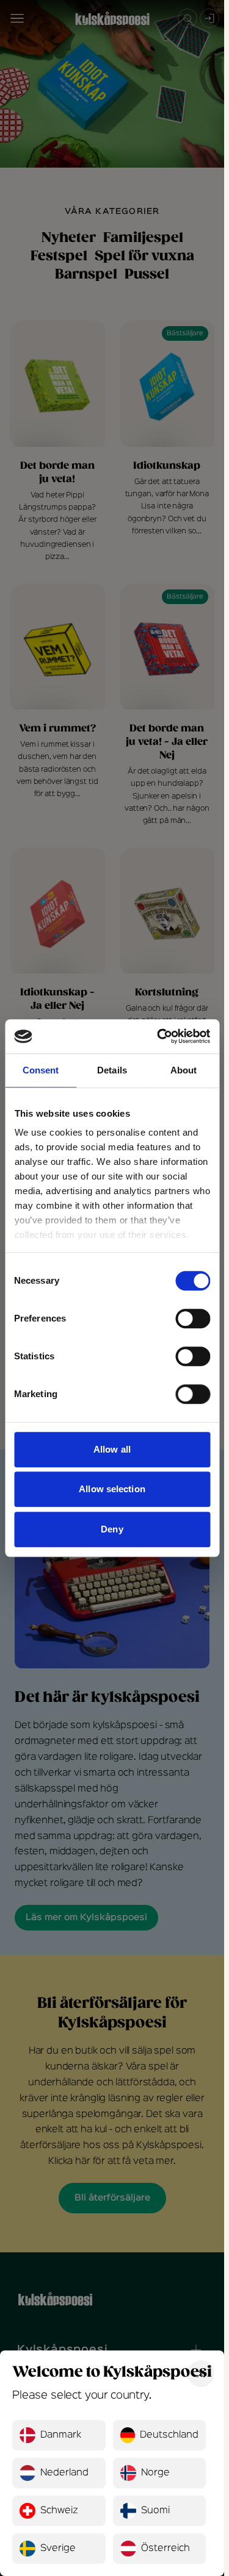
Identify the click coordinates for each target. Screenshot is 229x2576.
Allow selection (112, 1489)
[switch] (193, 1318)
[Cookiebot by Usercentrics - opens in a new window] (159, 1036)
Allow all (112, 1449)
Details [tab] (112, 1070)
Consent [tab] (41, 1070)
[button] (59, 2435)
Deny (112, 1529)
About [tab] (184, 1070)
